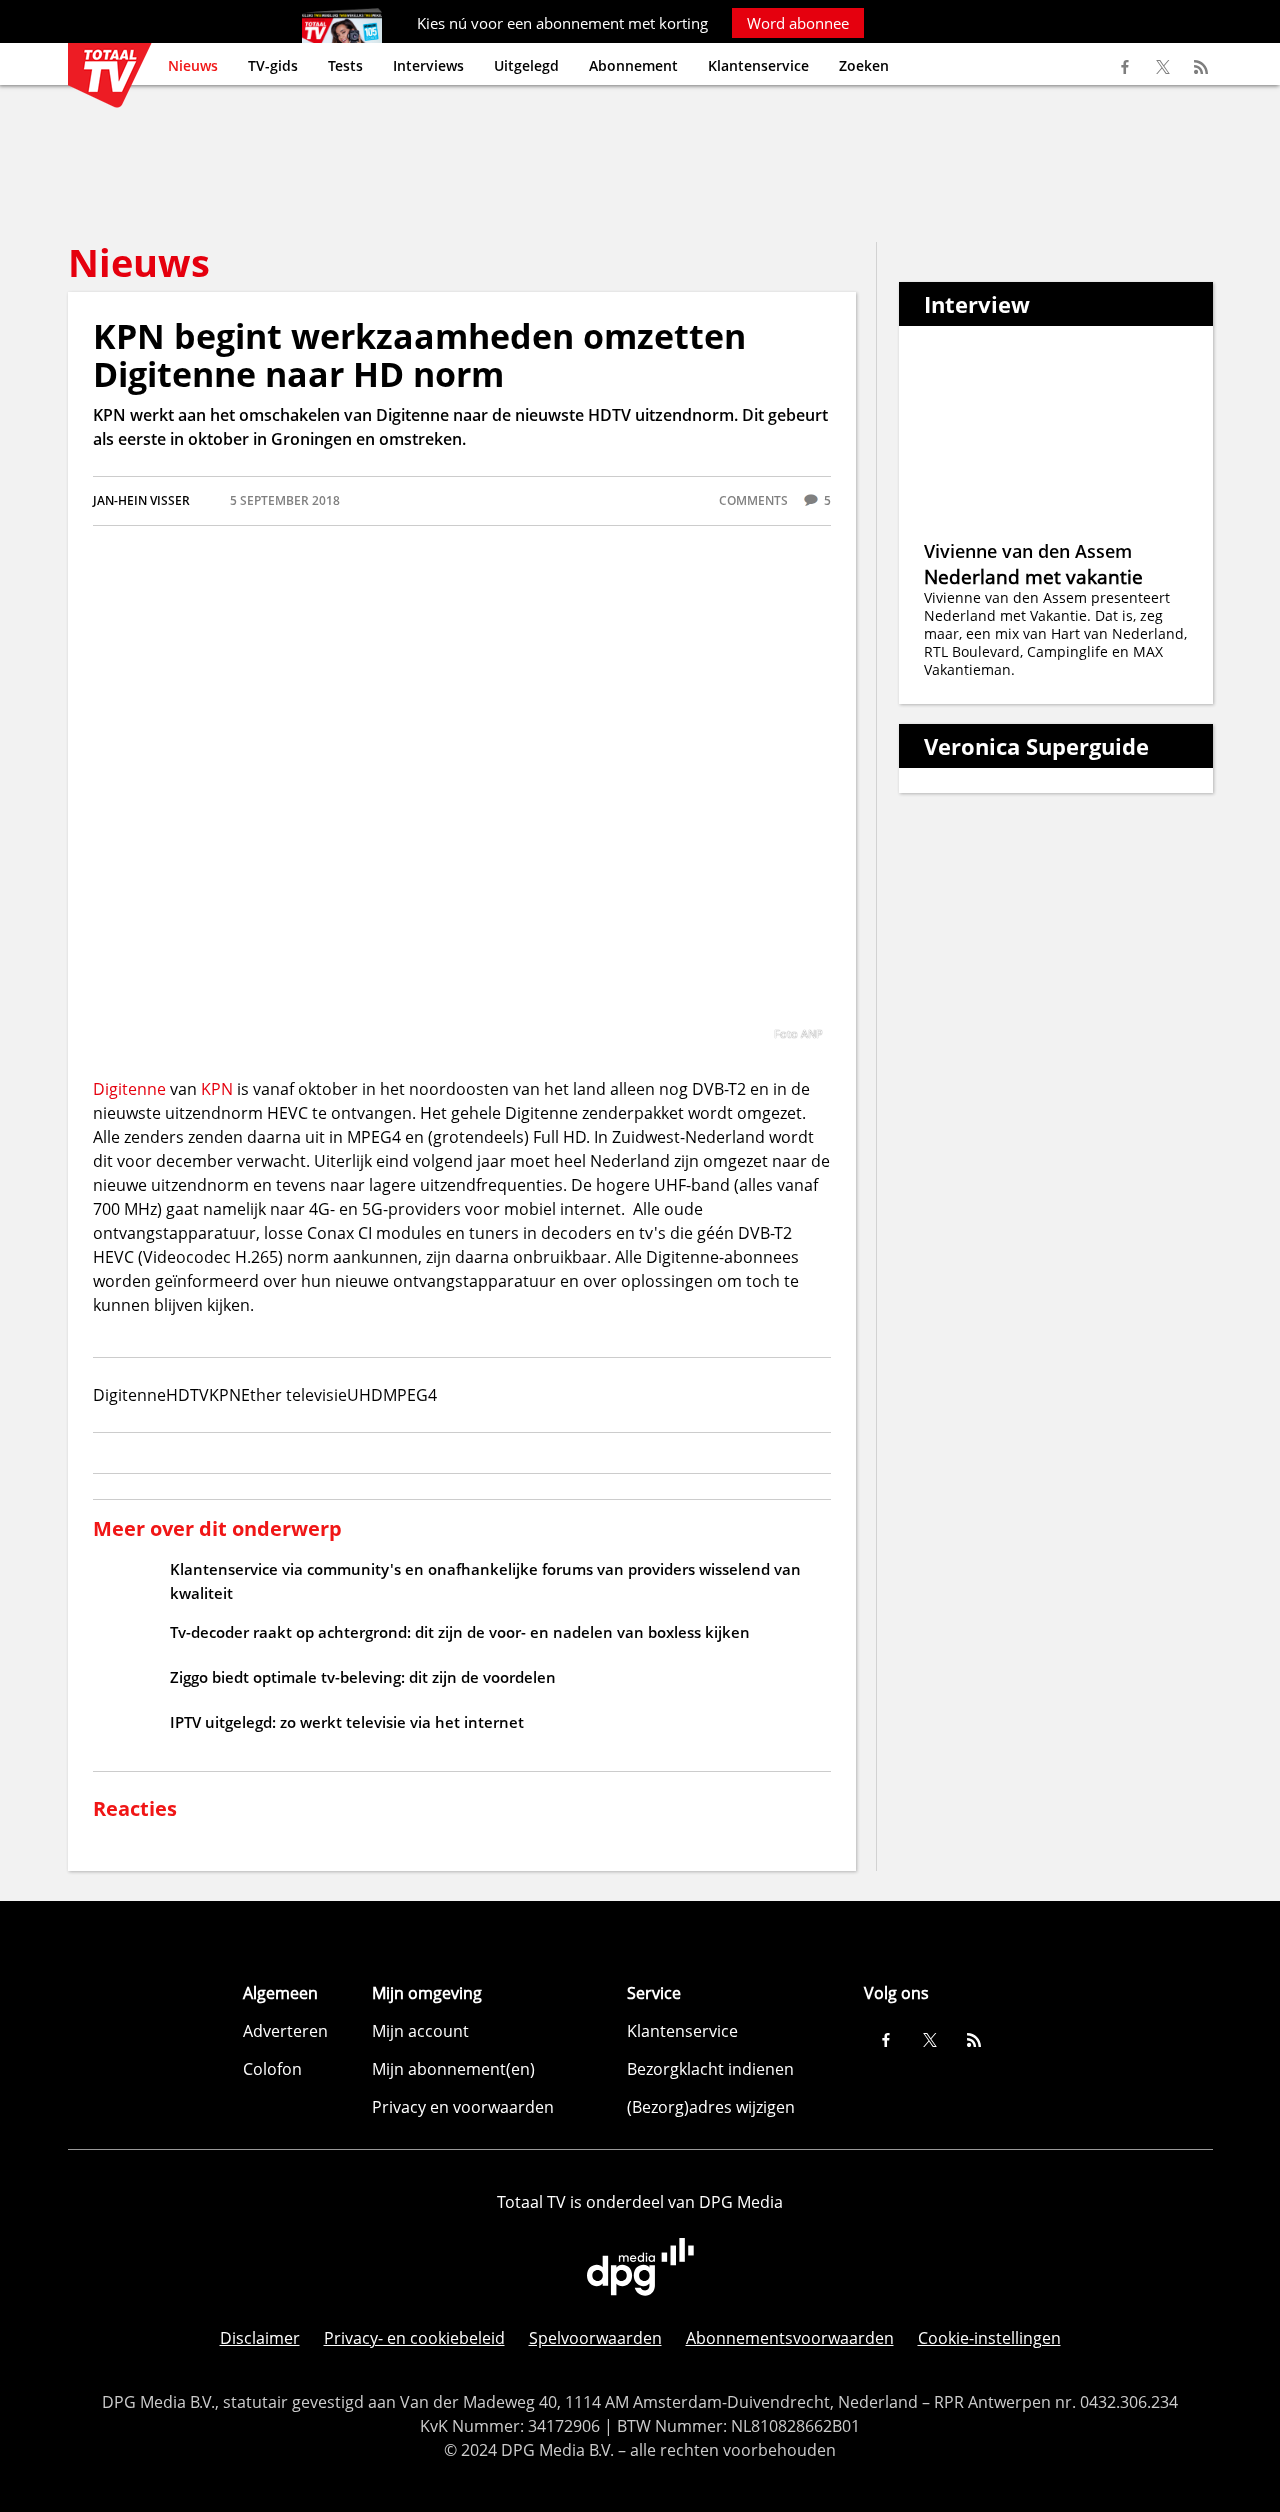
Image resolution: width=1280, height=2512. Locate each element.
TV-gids (273, 65)
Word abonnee (798, 23)
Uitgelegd (526, 65)
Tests (345, 65)
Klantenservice (758, 65)
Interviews (428, 65)
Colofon (272, 2069)
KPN (217, 1089)
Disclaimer (260, 2338)
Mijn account (420, 2031)
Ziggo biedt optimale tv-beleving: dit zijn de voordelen (363, 1677)
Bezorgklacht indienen (710, 2069)
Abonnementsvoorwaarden (790, 2338)
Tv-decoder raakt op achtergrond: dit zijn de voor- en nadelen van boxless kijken (460, 1632)
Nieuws (193, 65)
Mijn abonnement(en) (453, 2069)
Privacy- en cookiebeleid (414, 2338)
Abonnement (633, 65)
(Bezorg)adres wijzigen (711, 2107)
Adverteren (285, 2031)
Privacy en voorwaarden (463, 2107)
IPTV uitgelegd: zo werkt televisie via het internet (347, 1722)
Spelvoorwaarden (595, 2338)
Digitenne (129, 1089)
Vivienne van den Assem (1028, 551)
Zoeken (864, 65)
